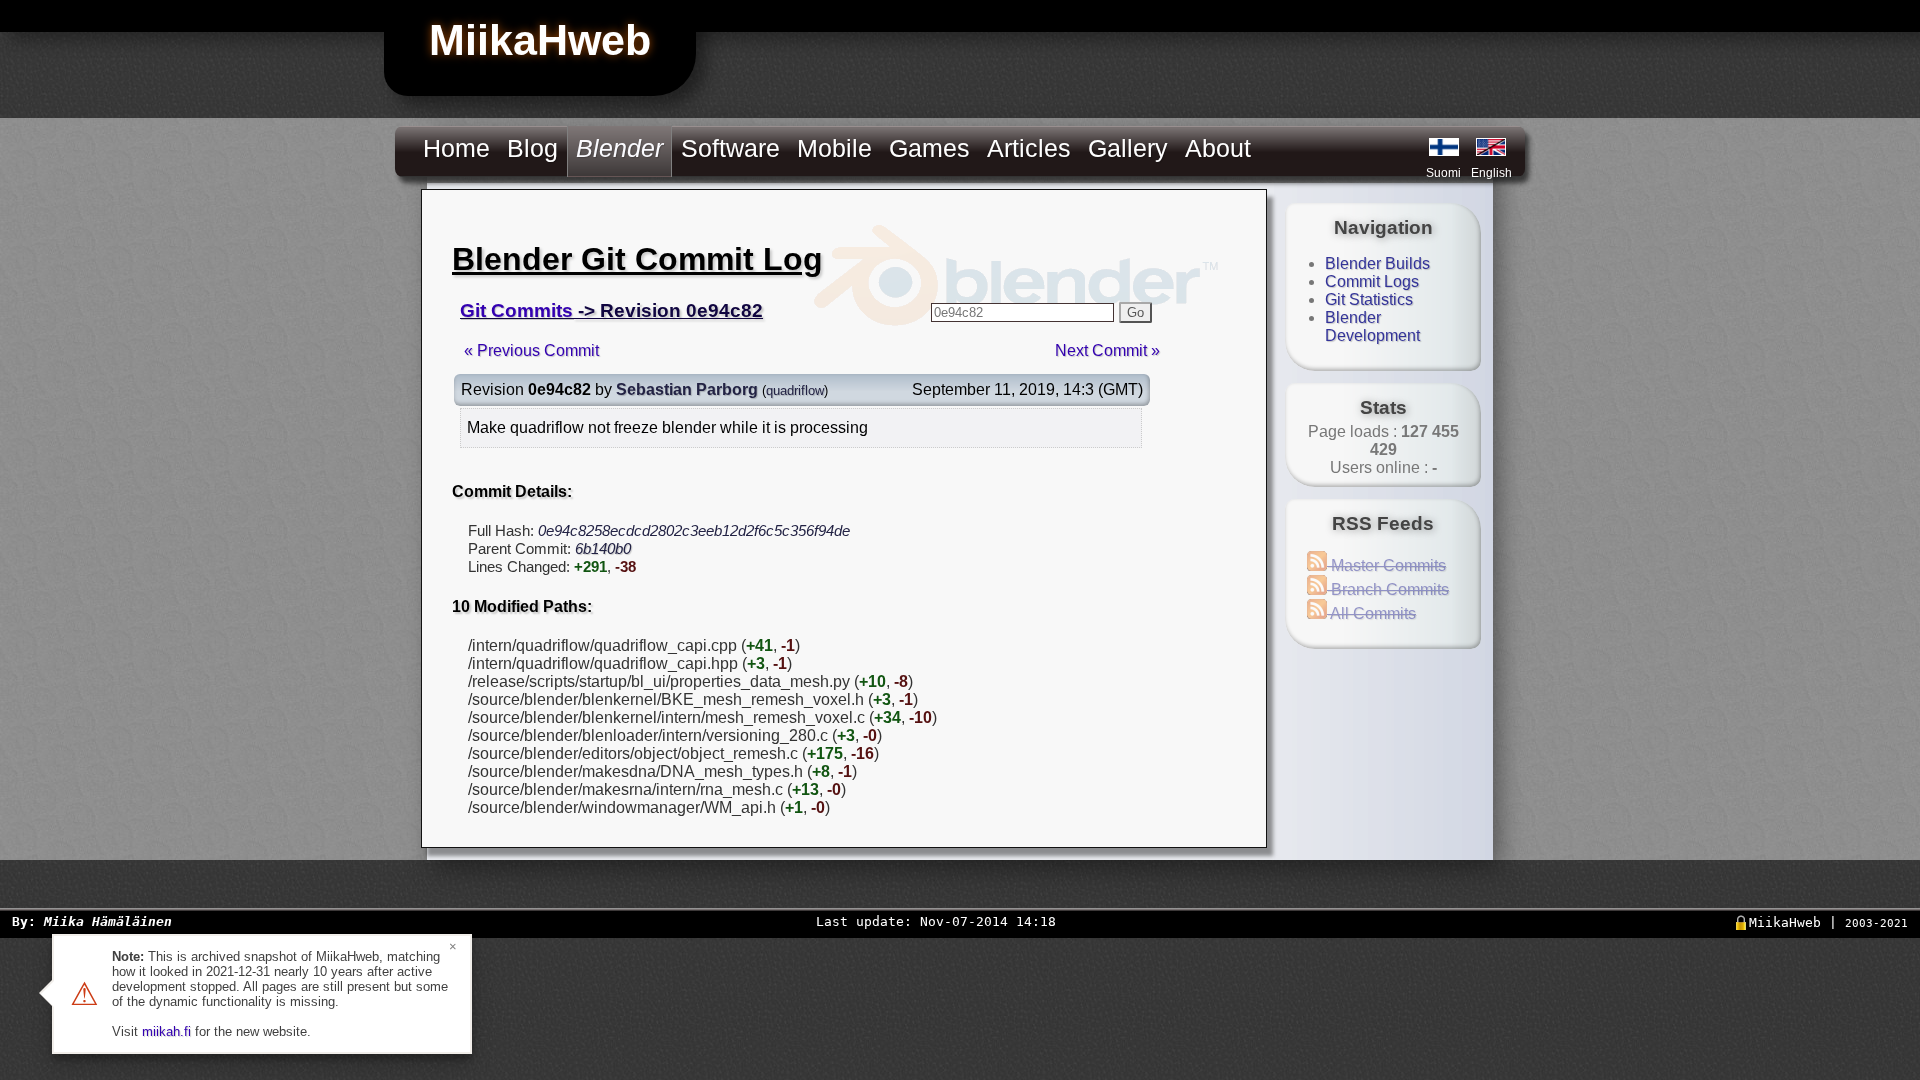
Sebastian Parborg (687, 389)
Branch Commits (1388, 589)
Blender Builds (1377, 263)
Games (929, 148)
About (1218, 148)
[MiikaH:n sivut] (1444, 147)
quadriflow (795, 390)
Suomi (1443, 173)
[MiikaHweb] (1491, 147)
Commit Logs (1372, 281)
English (1491, 173)
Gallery (1128, 148)
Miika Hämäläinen (108, 921)
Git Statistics (1369, 299)
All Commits (1371, 613)
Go (1135, 312)
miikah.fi (166, 1031)
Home (456, 148)
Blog (532, 148)
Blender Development (1372, 326)
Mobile (834, 148)
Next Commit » (1107, 350)
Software (730, 148)
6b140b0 (603, 548)
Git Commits (516, 310)
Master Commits (1386, 565)
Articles (1029, 148)
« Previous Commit (531, 350)
